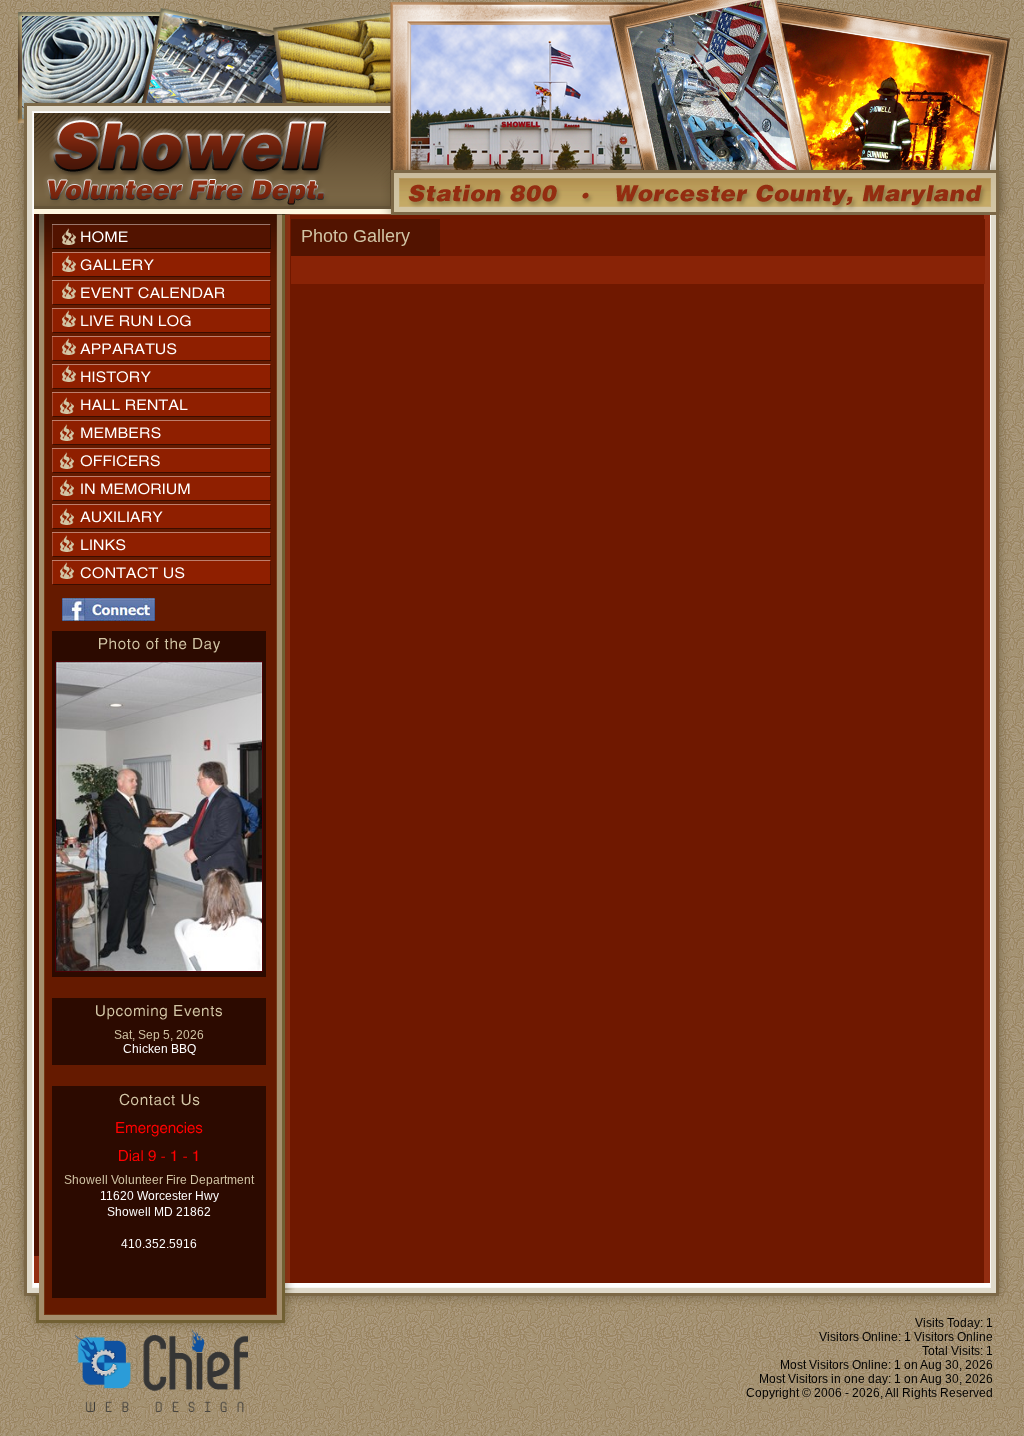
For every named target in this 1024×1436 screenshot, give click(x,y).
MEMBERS (161, 432)
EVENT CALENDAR (161, 292)
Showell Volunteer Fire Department (186, 161)
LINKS (161, 544)
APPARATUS (161, 348)
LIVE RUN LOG (161, 320)
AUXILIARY (161, 516)
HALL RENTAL (161, 404)
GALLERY (161, 264)
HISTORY (161, 376)
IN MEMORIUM (161, 488)
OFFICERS (161, 460)
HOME (161, 236)
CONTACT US (161, 572)
